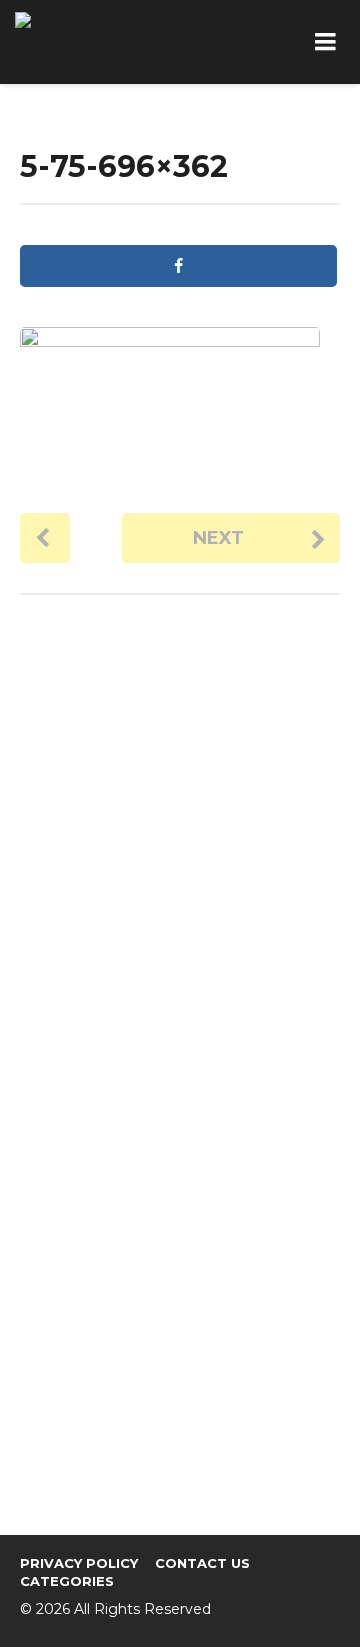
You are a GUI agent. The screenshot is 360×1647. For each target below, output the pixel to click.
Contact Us (202, 1563)
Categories (67, 1581)
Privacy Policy (79, 1563)
